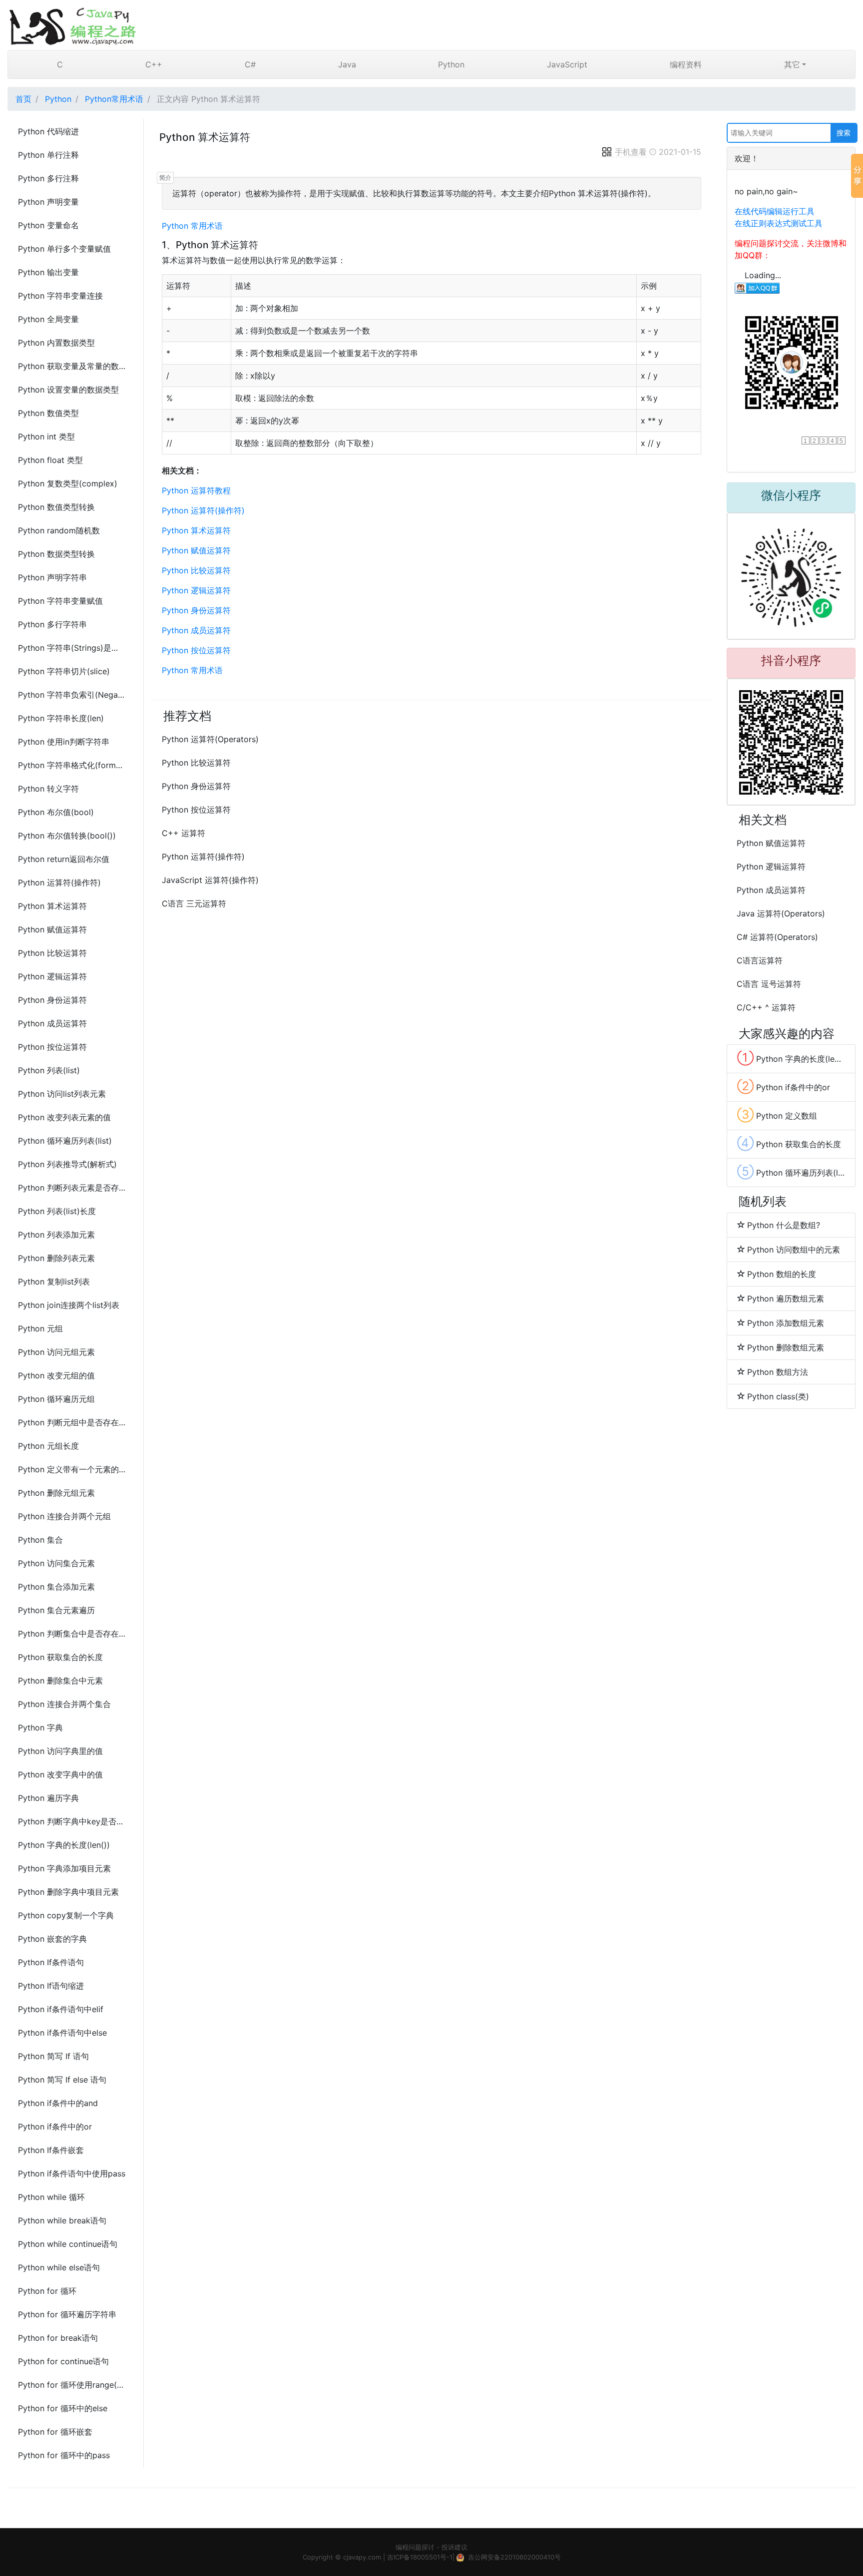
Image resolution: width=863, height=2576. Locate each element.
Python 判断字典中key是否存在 (72, 1821)
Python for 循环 (47, 2291)
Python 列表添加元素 (56, 1235)
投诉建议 (454, 2547)
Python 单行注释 (48, 155)
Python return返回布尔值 (64, 859)
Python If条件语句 (51, 1962)
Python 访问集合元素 (56, 1563)
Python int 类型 (46, 436)
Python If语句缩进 (51, 1986)
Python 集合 (40, 1540)
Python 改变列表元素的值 (64, 1117)
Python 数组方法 (778, 1372)
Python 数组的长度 (782, 1274)
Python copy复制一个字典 (66, 1915)
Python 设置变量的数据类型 (68, 390)
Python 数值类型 (48, 413)
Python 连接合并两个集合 (64, 1704)
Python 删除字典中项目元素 (68, 1892)
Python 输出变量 (48, 272)
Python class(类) (778, 1396)
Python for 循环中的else (63, 2408)
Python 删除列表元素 (56, 1258)
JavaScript (567, 64)
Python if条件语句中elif (61, 2009)
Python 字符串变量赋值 (60, 601)
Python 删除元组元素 (56, 1493)
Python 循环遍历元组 (56, 1399)
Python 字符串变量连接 (60, 296)
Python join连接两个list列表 (69, 1305)
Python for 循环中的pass (64, 2455)
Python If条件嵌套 (51, 2150)
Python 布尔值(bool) (56, 812)
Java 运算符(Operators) (781, 913)
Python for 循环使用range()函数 (72, 2385)
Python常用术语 (114, 99)
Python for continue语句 (63, 2361)
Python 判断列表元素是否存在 (72, 1188)
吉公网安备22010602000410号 (514, 2557)
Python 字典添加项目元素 (64, 1868)
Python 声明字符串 (52, 577)
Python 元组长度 (48, 1446)
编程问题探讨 (415, 2547)
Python (451, 64)
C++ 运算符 (184, 833)
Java (347, 64)
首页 (23, 99)
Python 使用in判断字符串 (64, 742)
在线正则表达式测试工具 (779, 223)
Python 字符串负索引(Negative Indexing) (72, 695)
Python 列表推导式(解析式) (67, 1164)
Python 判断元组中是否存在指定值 (72, 1422)
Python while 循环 (51, 2197)
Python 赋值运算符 (52, 929)
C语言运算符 (760, 960)
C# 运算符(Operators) (777, 937)
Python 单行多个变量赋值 (64, 249)
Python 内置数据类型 (56, 343)
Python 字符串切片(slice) (64, 671)
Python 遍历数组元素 (786, 1298)
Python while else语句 (59, 2267)
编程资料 (686, 64)
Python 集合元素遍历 (56, 1610)
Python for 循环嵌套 (55, 2432)
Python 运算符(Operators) (210, 739)
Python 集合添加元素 (56, 1587)
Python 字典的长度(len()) (64, 1845)
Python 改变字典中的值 (60, 1774)
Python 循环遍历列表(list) (65, 1141)
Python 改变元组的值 (56, 1375)
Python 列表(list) (49, 1070)
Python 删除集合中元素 (60, 1681)
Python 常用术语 (192, 226)
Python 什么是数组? (784, 1225)
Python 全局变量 (48, 319)
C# (250, 64)
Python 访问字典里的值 (60, 1751)
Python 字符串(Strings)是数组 (72, 648)
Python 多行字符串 (52, 624)
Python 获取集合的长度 (60, 1657)
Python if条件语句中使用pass (72, 2173)
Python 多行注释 (48, 178)
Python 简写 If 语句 (53, 2056)
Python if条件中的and (58, 2103)
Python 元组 (40, 1328)
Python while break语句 (62, 2220)
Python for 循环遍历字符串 (67, 2314)
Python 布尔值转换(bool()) (67, 836)
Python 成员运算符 (52, 1023)
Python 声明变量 (48, 202)
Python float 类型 (50, 460)
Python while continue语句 (68, 2244)
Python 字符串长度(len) (61, 718)
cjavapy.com (362, 2557)
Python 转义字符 (48, 789)
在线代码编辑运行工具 (775, 211)
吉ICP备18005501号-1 (420, 2557)
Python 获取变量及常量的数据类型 (72, 366)
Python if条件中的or (55, 2127)
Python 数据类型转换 (56, 554)
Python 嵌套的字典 (52, 1939)
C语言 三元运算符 (194, 903)
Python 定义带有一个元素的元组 (72, 1469)
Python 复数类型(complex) (68, 483)
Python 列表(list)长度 (57, 1211)
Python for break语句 (58, 2338)
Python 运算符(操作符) (59, 882)
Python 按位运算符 (52, 1047)
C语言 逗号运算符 (769, 984)
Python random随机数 (59, 530)
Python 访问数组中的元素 (794, 1250)
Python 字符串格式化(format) (72, 765)
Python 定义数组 (777, 1115)
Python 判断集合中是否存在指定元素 (72, 1634)
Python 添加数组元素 (786, 1323)
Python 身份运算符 (52, 1000)
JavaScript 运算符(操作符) (210, 880)
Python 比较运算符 (52, 953)
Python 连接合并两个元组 (64, 1516)
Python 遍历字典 (48, 1798)
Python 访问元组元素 (56, 1352)
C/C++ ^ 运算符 (766, 1007)
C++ (154, 64)
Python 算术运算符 (52, 906)
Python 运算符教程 (196, 490)
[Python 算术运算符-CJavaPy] (431, 25)
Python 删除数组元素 (786, 1347)
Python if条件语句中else (62, 2033)
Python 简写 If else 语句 (62, 2080)
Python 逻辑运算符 (52, 976)
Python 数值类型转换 (56, 507)
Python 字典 (40, 1727)
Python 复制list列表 (54, 1282)
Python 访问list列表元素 (62, 1094)
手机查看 (631, 152)
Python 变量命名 (48, 225)
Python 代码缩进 (48, 131)
